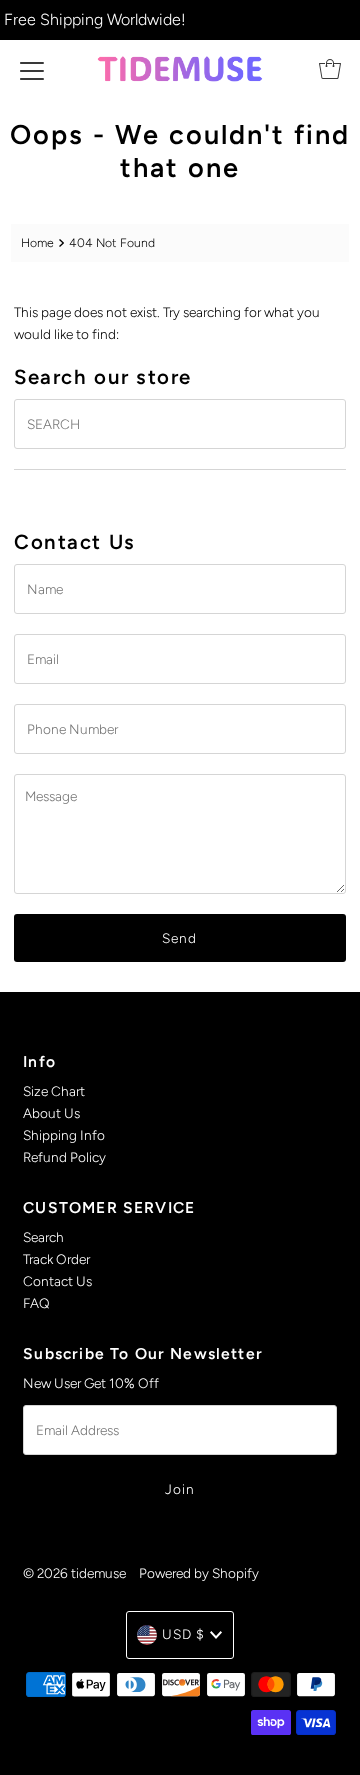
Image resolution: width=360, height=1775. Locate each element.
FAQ (36, 1303)
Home (37, 242)
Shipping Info (64, 1135)
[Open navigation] (32, 69)
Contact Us (57, 1281)
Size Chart (54, 1091)
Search (43, 1237)
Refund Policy (64, 1157)
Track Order (56, 1259)
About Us (51, 1113)
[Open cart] (330, 69)
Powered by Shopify (199, 1573)
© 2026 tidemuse (74, 1573)
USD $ (183, 1634)
